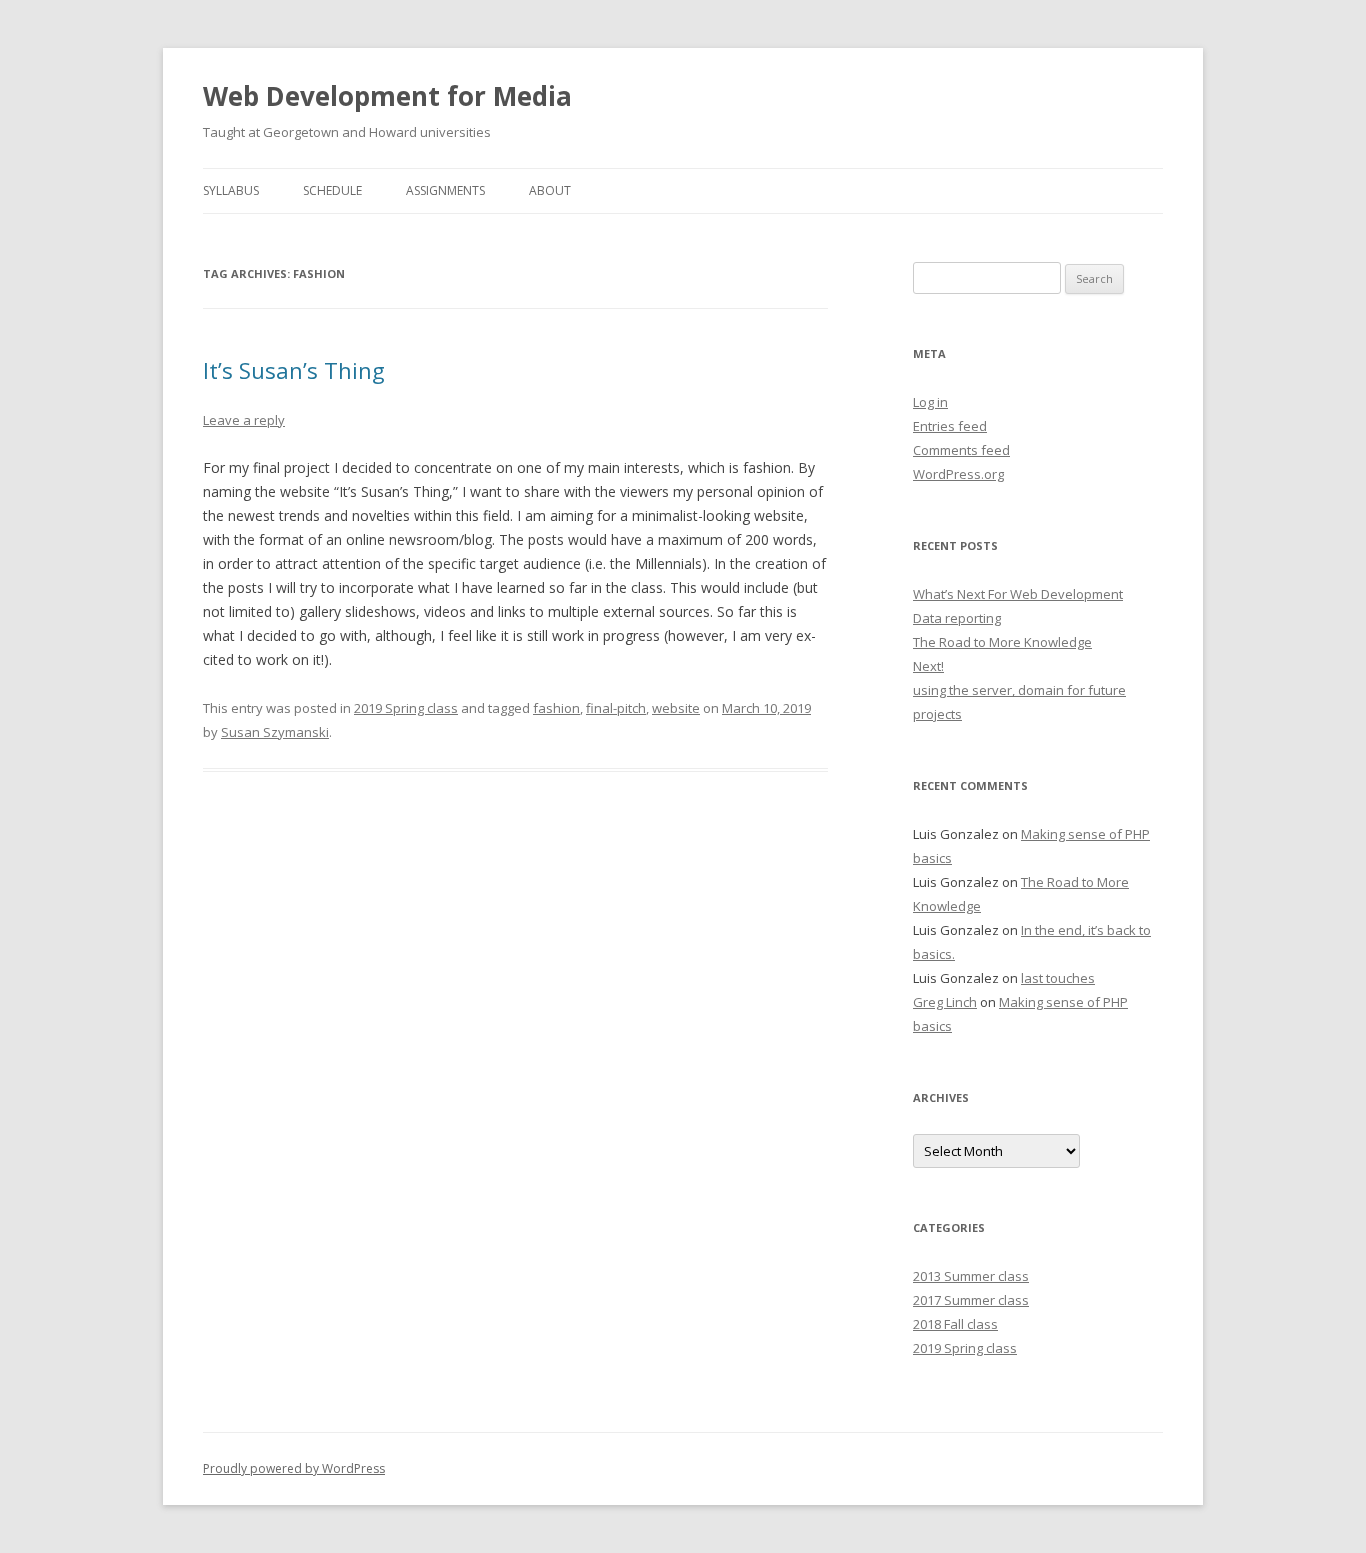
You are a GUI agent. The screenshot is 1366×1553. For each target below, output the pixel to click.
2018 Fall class (955, 1324)
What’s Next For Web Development (1018, 594)
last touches (1058, 978)
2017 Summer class (971, 1300)
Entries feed (950, 426)
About (550, 190)
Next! (928, 666)
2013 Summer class (971, 1276)
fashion (556, 708)
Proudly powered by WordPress (294, 1468)
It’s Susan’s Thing (294, 370)
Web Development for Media (387, 96)
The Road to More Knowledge (1002, 642)
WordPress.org (958, 474)
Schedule (332, 190)
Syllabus (231, 190)
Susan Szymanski (275, 732)
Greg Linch (945, 1002)
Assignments (445, 190)
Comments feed (961, 450)
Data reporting (957, 618)
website (676, 708)
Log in (930, 402)
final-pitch (616, 708)
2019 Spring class (406, 708)
